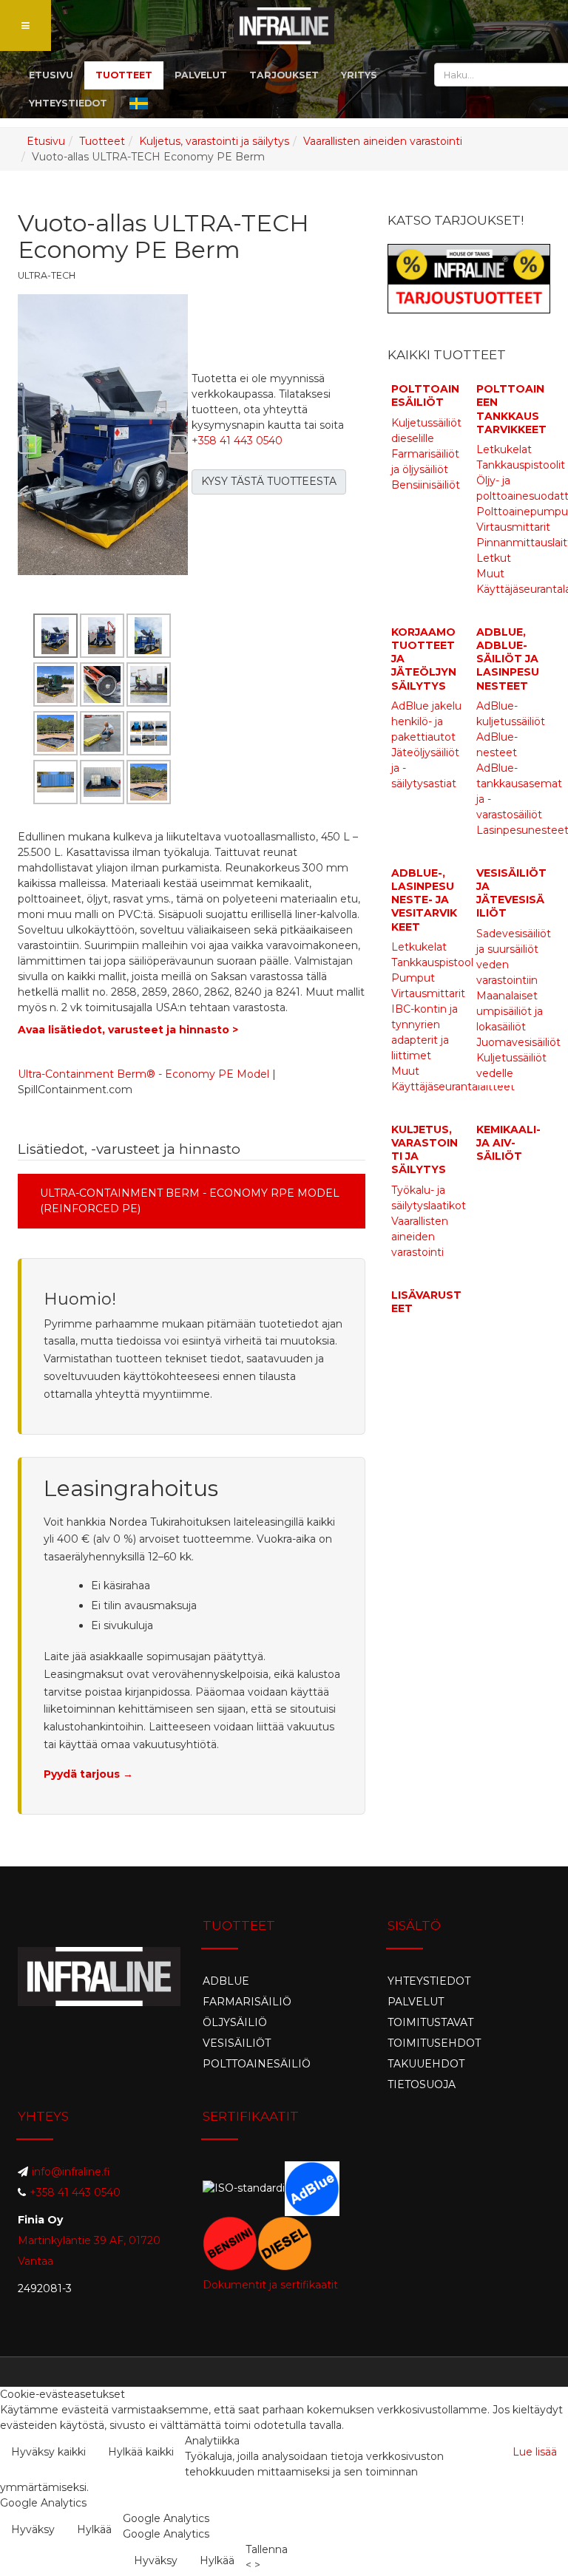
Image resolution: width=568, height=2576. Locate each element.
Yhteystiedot (429, 1981)
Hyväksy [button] (33, 2529)
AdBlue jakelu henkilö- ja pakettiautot (426, 721)
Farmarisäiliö (247, 2002)
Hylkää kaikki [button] (141, 2452)
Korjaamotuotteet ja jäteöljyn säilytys (424, 659)
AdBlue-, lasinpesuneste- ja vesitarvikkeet (424, 900)
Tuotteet (102, 141)
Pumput (413, 978)
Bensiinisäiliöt (426, 485)
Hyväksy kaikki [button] (48, 2452)
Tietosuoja (422, 2084)
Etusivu (46, 141)
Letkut (494, 558)
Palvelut (416, 2002)
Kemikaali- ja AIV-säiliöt (508, 1143)
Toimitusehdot (434, 2043)
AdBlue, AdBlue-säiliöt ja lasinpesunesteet (508, 659)
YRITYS (359, 75)
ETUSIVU (51, 75)
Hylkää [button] (94, 2529)
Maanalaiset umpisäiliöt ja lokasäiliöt (510, 1011)
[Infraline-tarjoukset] (469, 278)
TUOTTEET (124, 75)
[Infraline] (284, 26)
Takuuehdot (426, 2064)
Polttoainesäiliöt (425, 395)
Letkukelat (504, 449)
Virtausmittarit (513, 527)
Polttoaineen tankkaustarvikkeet (511, 409)
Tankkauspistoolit (521, 465)
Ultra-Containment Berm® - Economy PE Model (143, 1074)
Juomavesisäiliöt (518, 1042)
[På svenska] (139, 103)
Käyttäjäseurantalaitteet (453, 1087)
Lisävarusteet (426, 1302)
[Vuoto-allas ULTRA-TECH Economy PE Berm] (103, 434)
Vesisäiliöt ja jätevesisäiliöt (511, 893)
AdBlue (226, 1981)
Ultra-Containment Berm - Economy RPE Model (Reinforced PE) (190, 1201)
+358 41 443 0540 (237, 441)
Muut (490, 574)
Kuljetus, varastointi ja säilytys (214, 141)
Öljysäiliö (235, 2022)
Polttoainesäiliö (257, 2064)
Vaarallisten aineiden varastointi (383, 141)
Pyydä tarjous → (88, 1774)
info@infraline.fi (71, 2172)
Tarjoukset (284, 75)
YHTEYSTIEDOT (68, 103)
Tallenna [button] (267, 2549)
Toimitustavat (430, 2022)
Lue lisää (535, 2452)
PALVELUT (201, 75)
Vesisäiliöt (237, 2043)
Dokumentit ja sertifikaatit (270, 2285)
